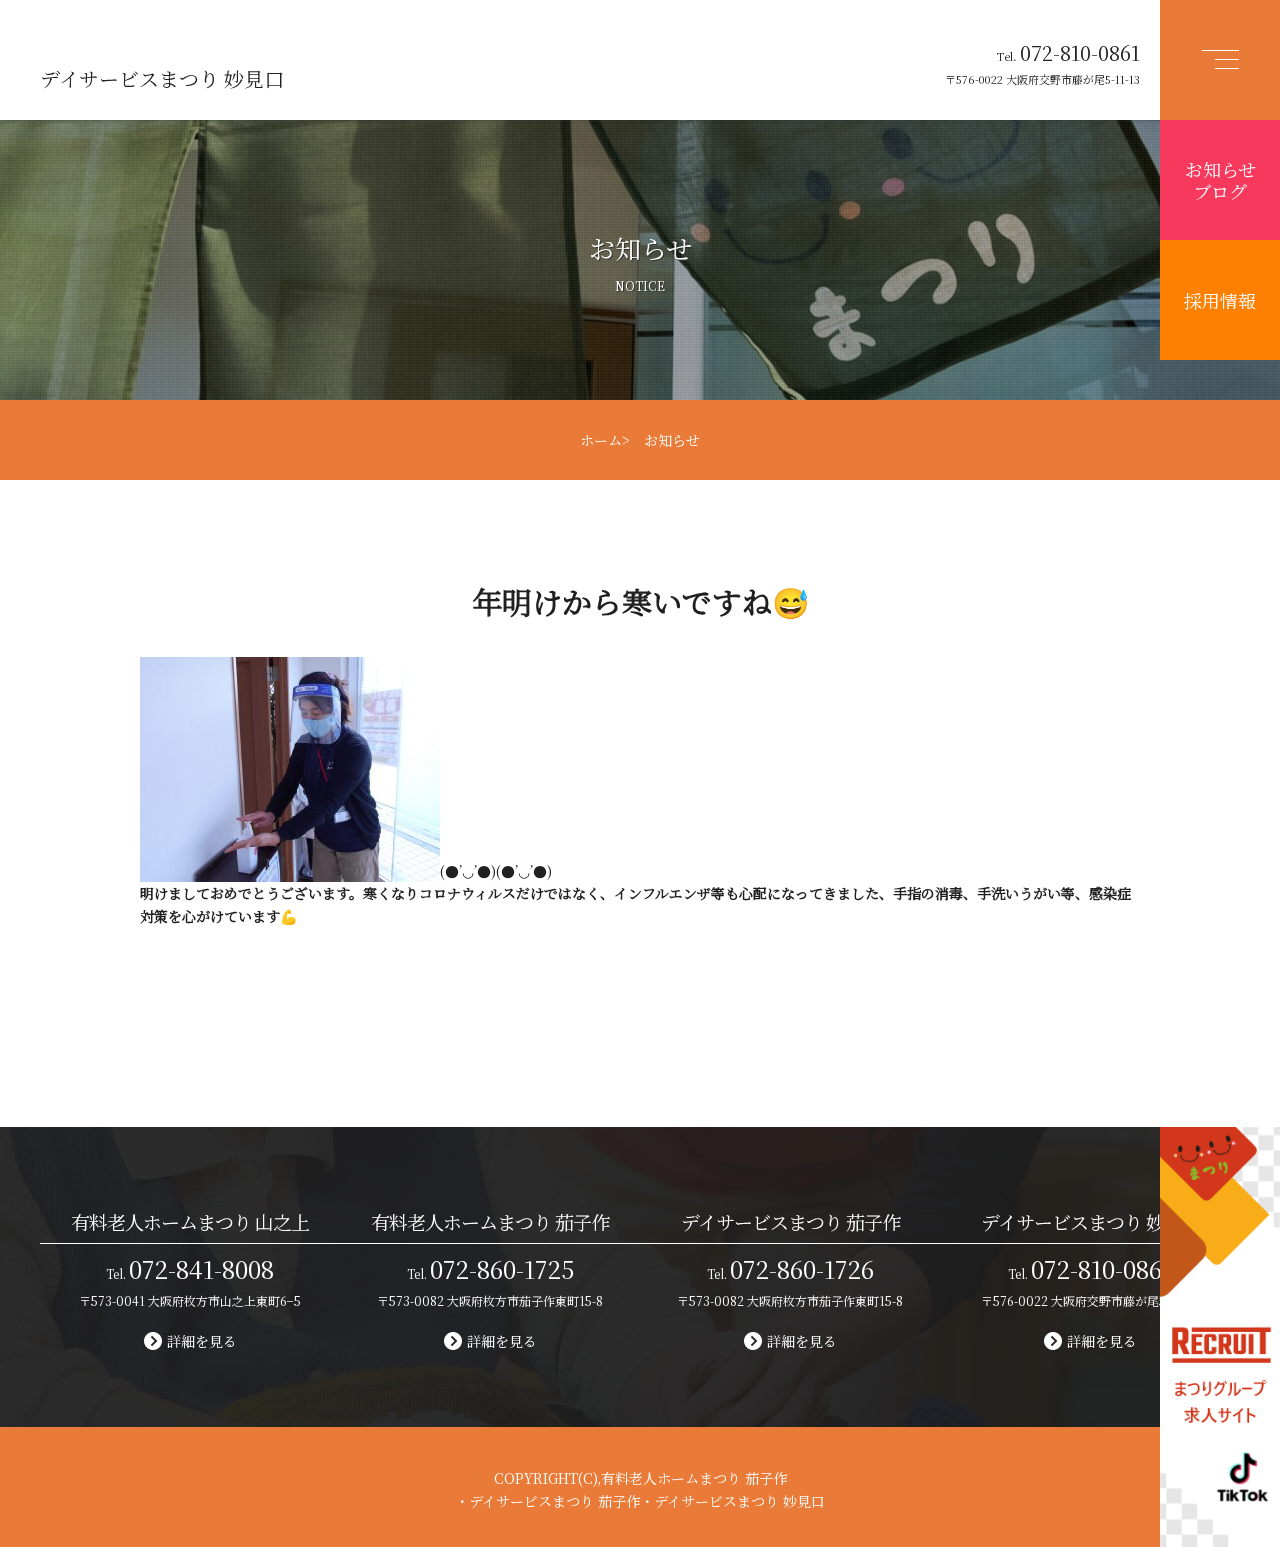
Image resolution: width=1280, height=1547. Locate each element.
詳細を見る (202, 1341)
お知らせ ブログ (1220, 180)
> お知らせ (661, 440)
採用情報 (1220, 300)
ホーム (601, 440)
